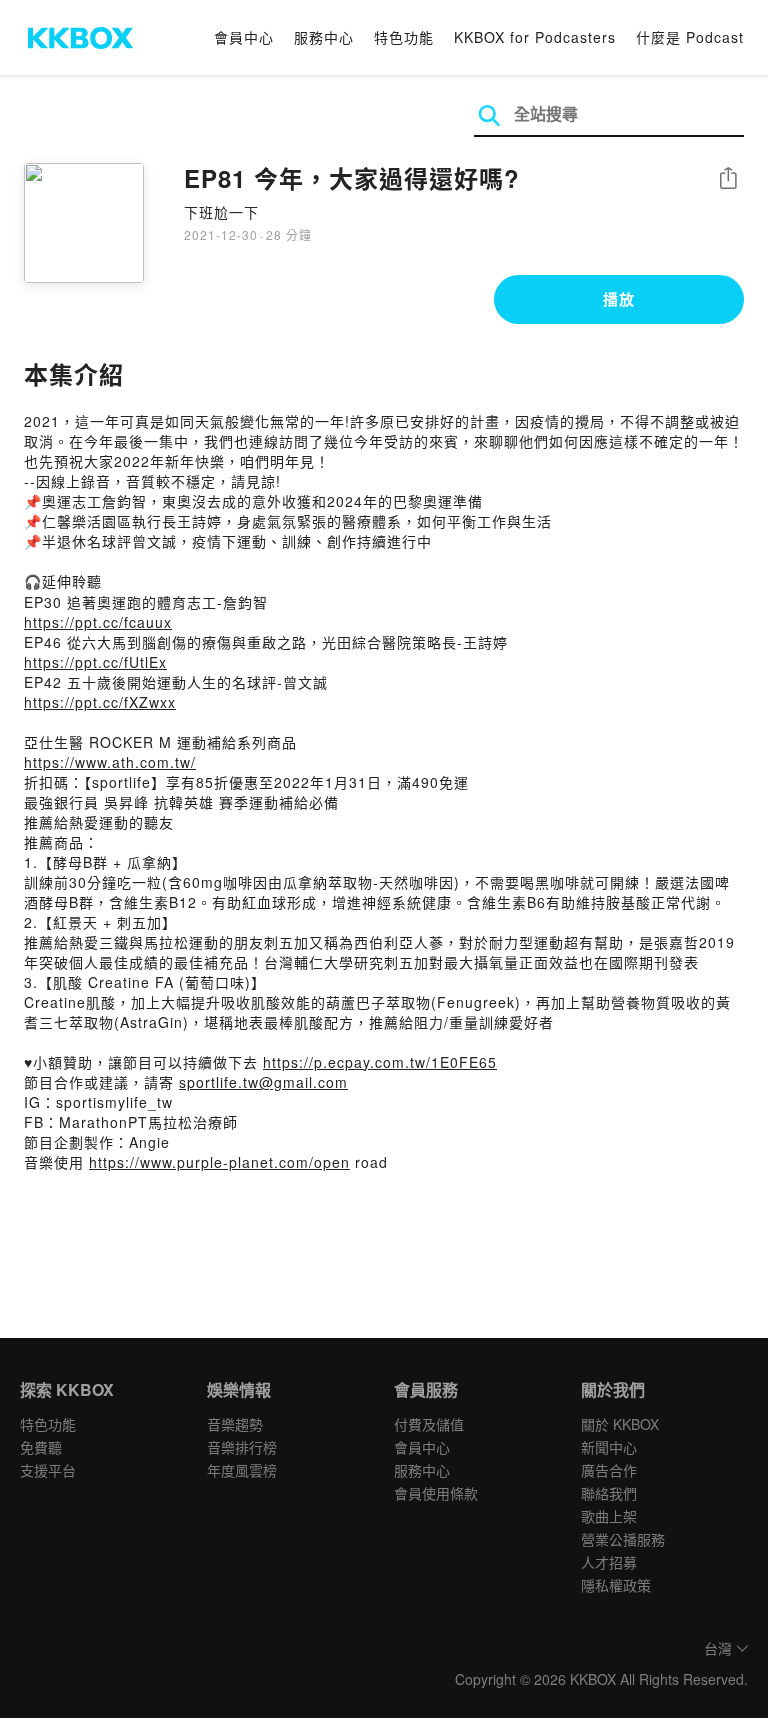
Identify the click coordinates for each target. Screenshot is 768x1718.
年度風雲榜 (242, 1470)
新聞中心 (609, 1447)
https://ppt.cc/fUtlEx (95, 662)
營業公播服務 (623, 1539)
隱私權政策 (616, 1585)
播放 (619, 299)
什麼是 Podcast (690, 37)
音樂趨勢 (235, 1424)
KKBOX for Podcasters (535, 37)
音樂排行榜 (242, 1447)
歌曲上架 (609, 1516)
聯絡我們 (609, 1493)
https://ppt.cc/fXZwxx (100, 702)
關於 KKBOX (620, 1424)
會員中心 (244, 37)
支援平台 (48, 1470)
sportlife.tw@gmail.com (263, 1082)
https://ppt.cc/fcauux (98, 622)
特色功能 (404, 37)
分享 (728, 179)
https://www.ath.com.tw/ (110, 762)
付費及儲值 (429, 1424)
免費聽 (41, 1447)
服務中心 (324, 37)
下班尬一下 (221, 212)
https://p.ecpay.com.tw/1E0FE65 (380, 1062)
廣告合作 (609, 1470)
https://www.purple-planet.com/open (219, 1162)
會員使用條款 (436, 1493)
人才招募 (609, 1562)
